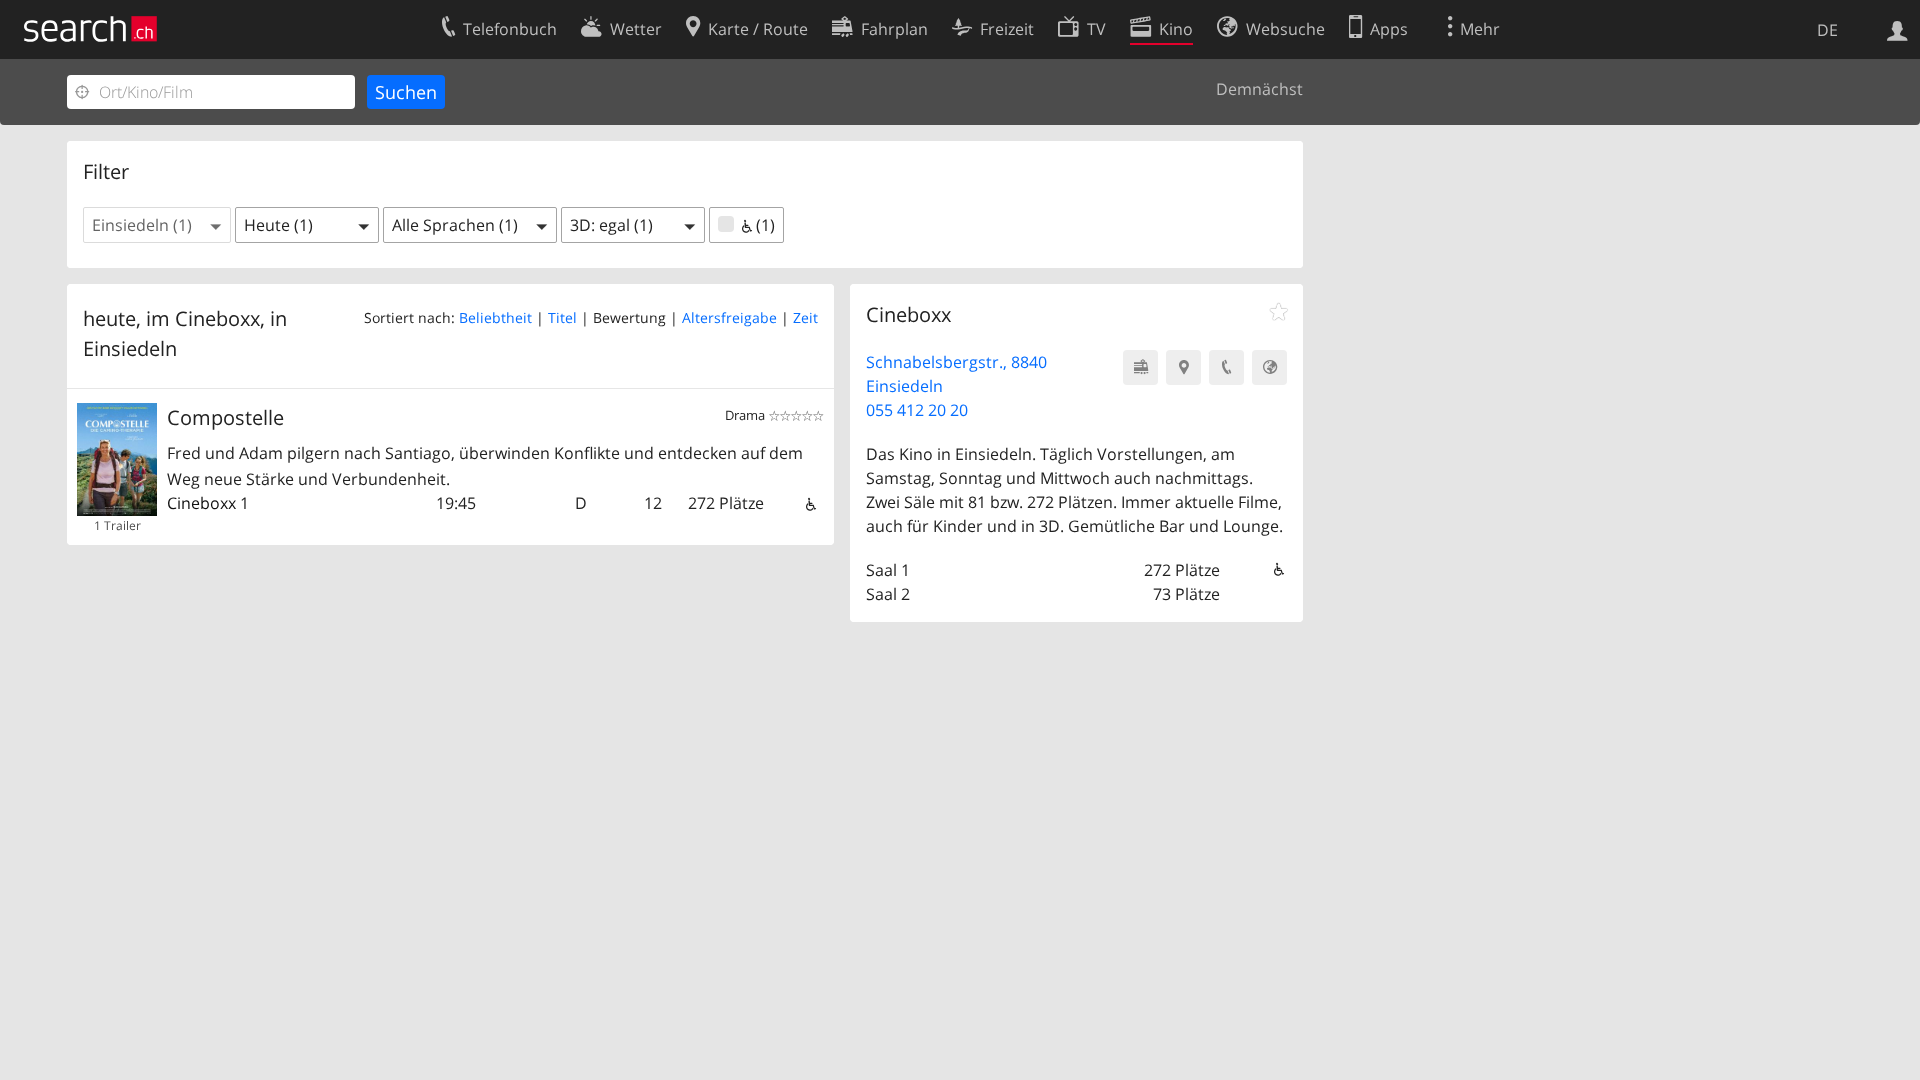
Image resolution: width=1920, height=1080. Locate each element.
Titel (562, 317)
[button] (157, 225)
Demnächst (1259, 89)
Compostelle (225, 417)
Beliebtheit (495, 317)
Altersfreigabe (729, 317)
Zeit (805, 317)
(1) (763, 225)
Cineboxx (201, 503)
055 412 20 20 (917, 410)
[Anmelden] (1897, 29)
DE (1827, 30)
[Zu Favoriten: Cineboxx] (1278, 312)
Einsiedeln (130, 348)
